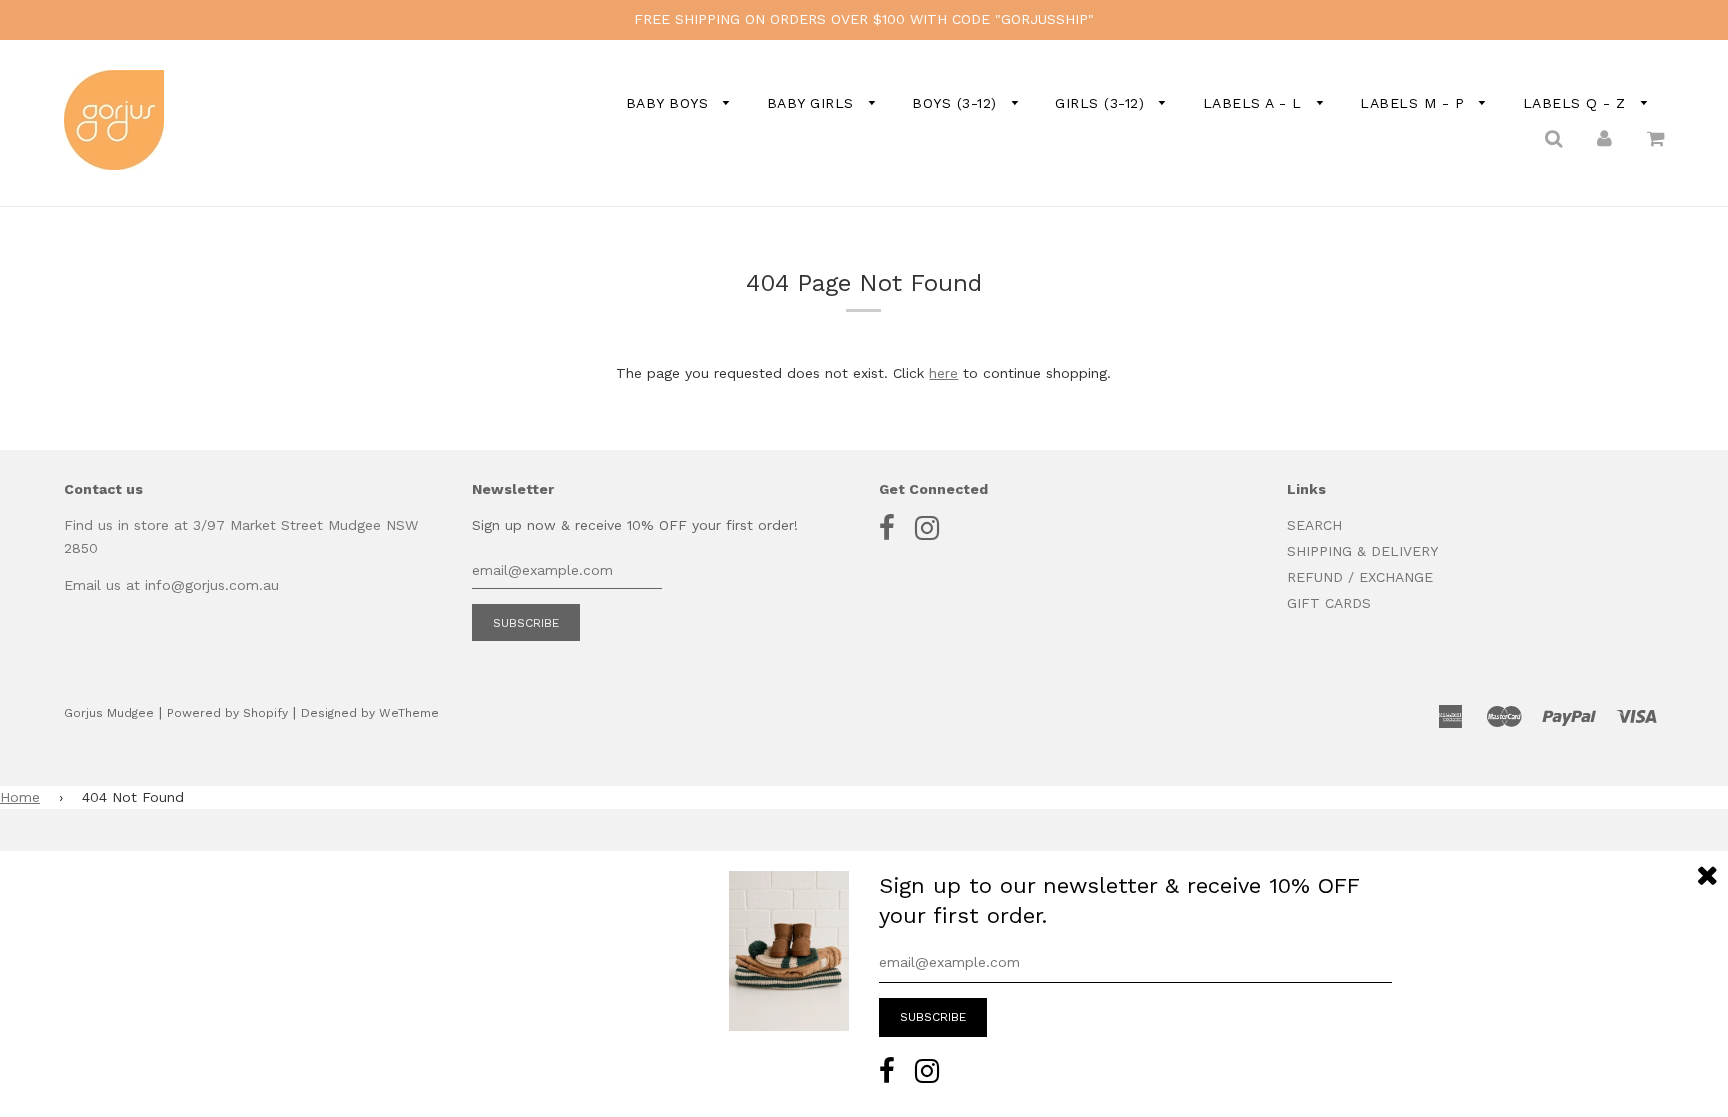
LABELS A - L (1255, 103)
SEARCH (1314, 525)
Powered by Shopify (227, 713)
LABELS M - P (1415, 103)
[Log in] (1604, 137)
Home (20, 797)
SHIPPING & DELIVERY (1362, 551)
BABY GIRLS (813, 103)
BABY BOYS (670, 103)
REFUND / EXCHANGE (1360, 577)
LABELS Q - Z (1577, 103)
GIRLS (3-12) (1102, 103)
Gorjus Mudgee (109, 713)
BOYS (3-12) (957, 103)
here (943, 373)
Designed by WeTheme (370, 713)
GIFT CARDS (1329, 603)
